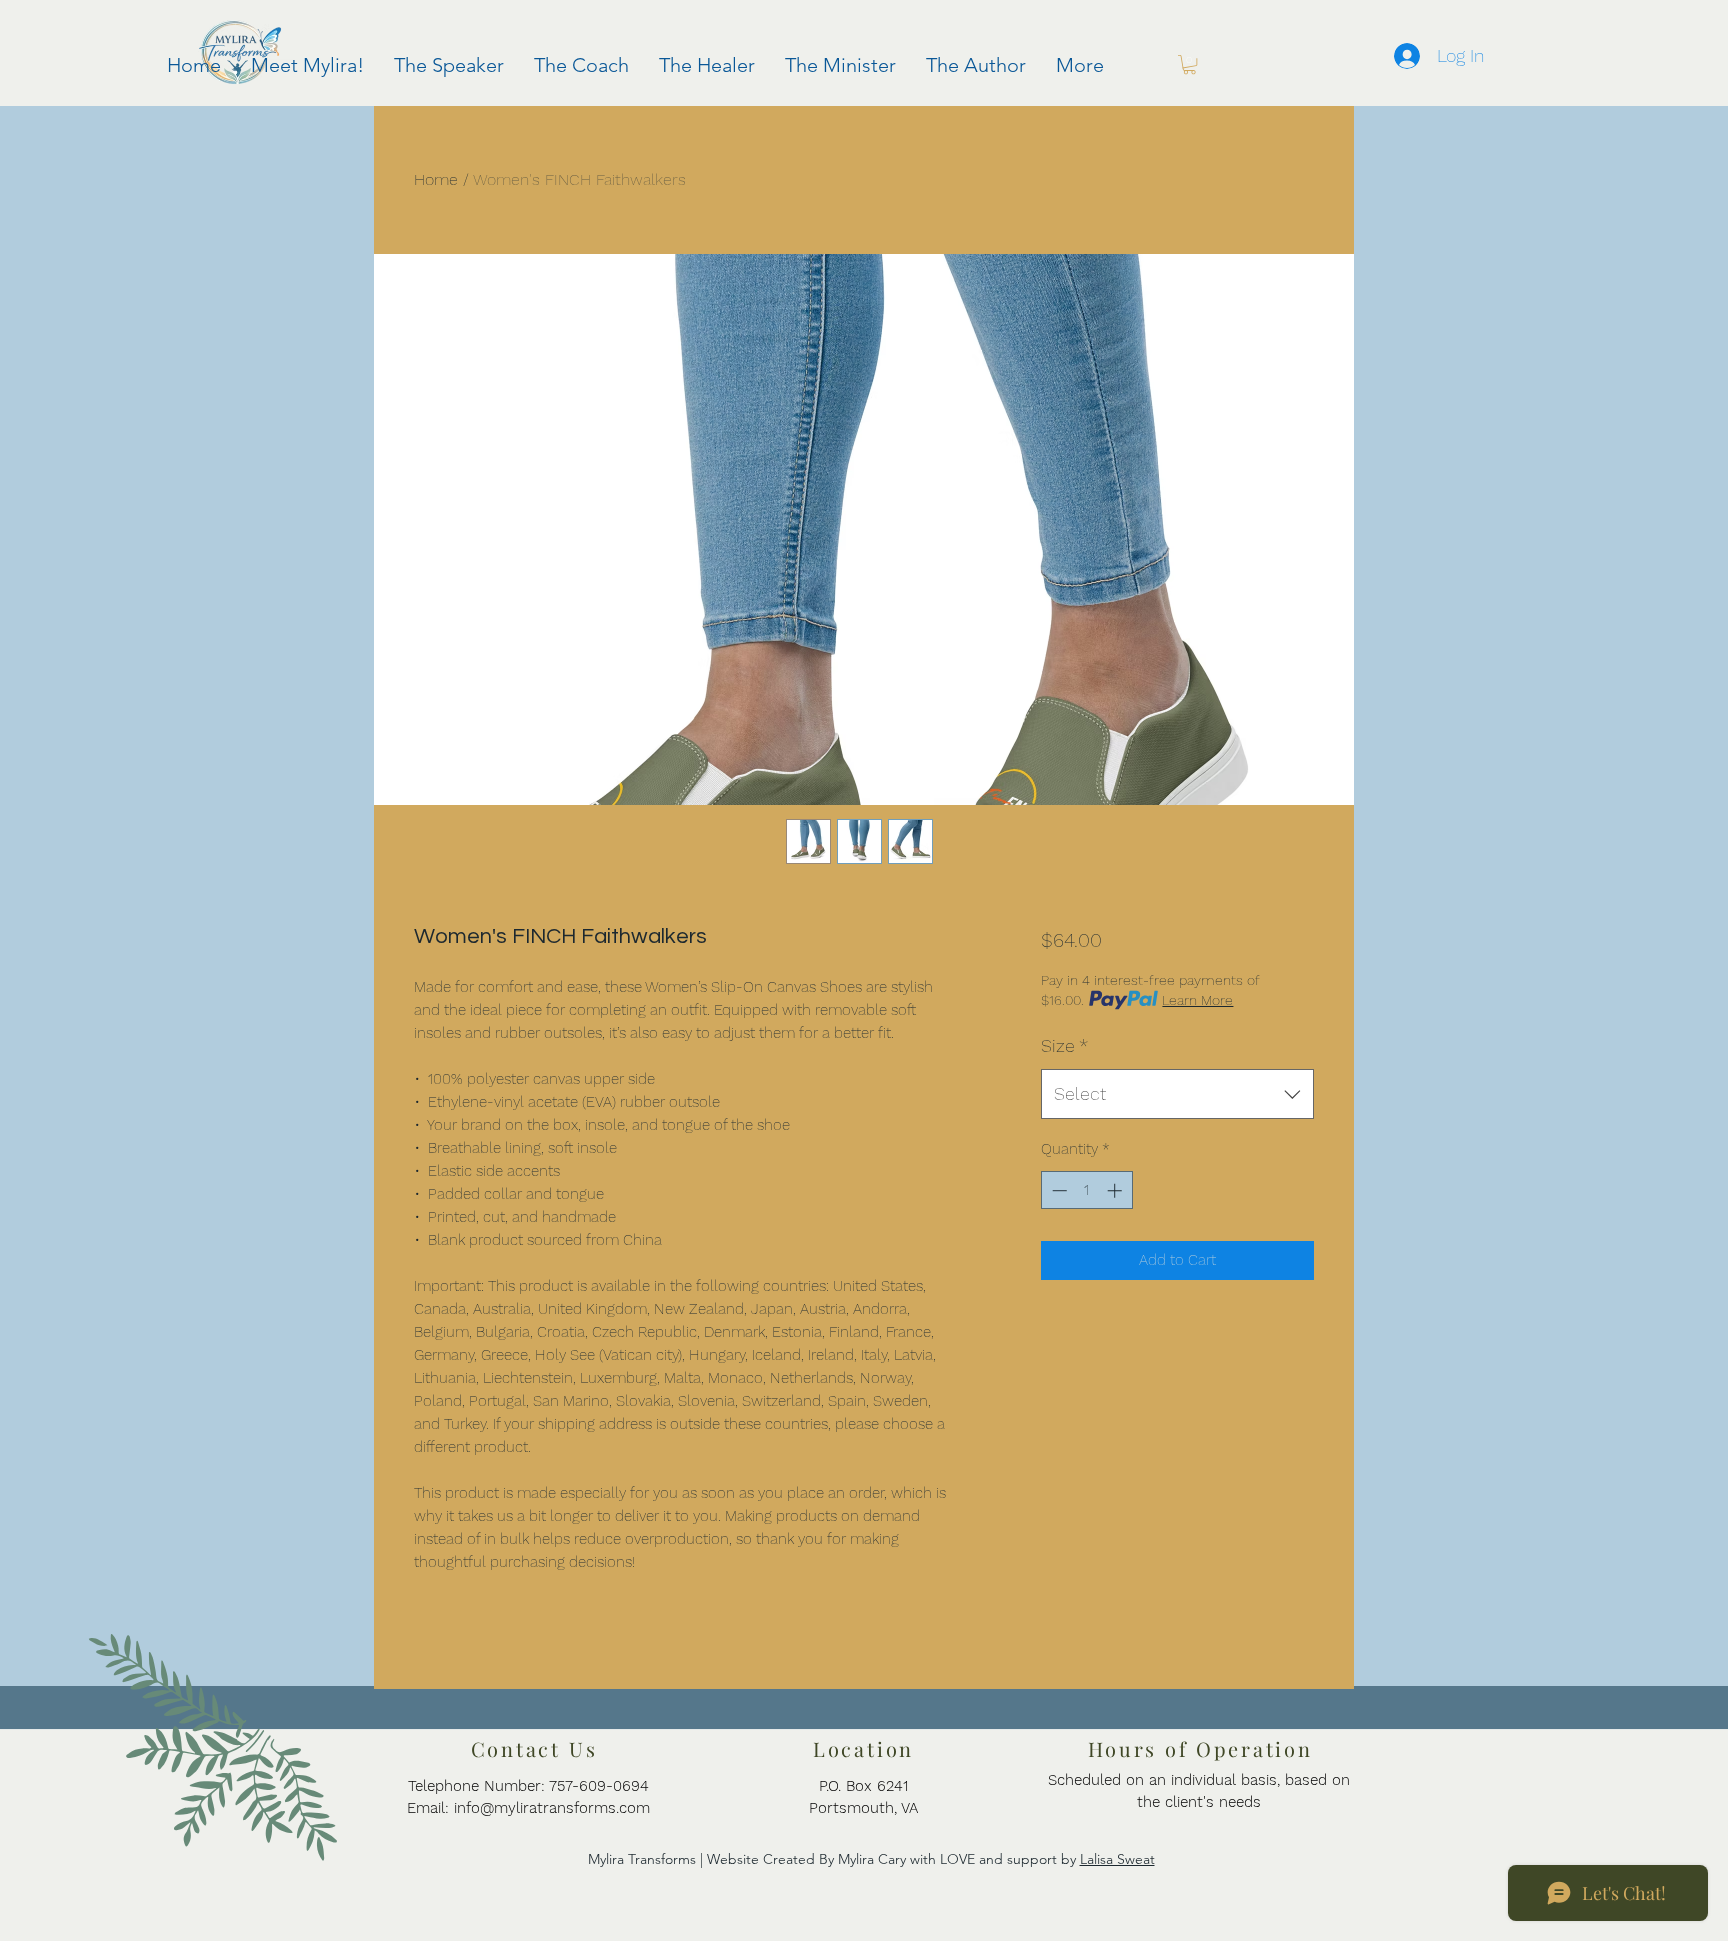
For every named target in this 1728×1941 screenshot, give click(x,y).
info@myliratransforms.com (552, 1808)
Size (1064, 1045)
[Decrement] (1057, 1190)
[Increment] (1116, 1190)
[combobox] (1177, 1094)
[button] (1189, 64)
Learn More (1197, 1000)
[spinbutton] (1086, 1190)
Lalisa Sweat (1117, 1859)
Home (436, 179)
